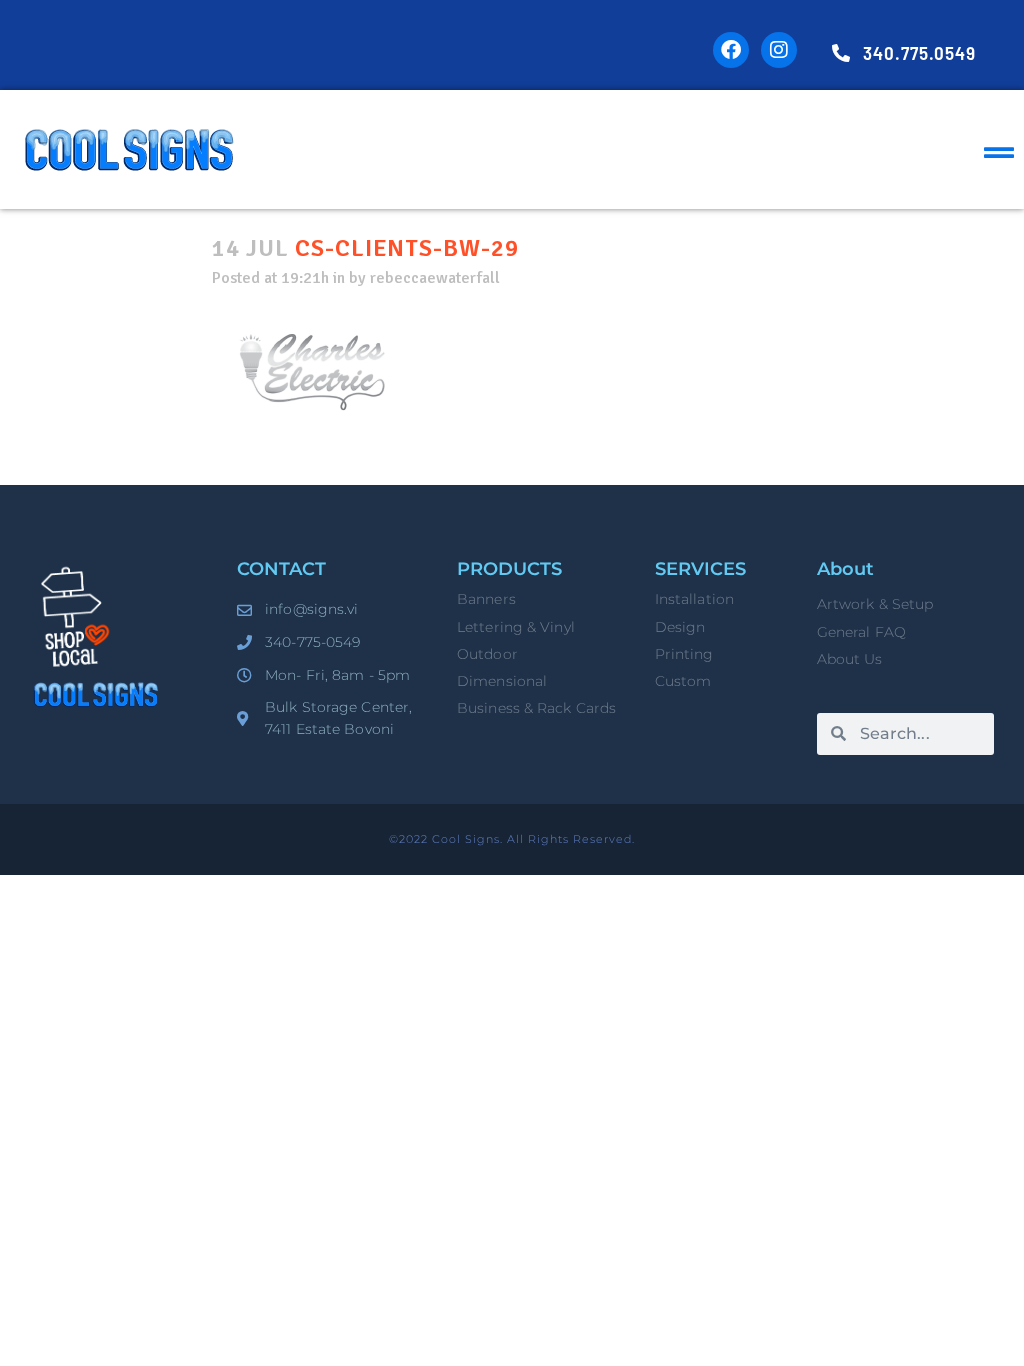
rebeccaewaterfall (435, 278)
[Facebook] (731, 50)
